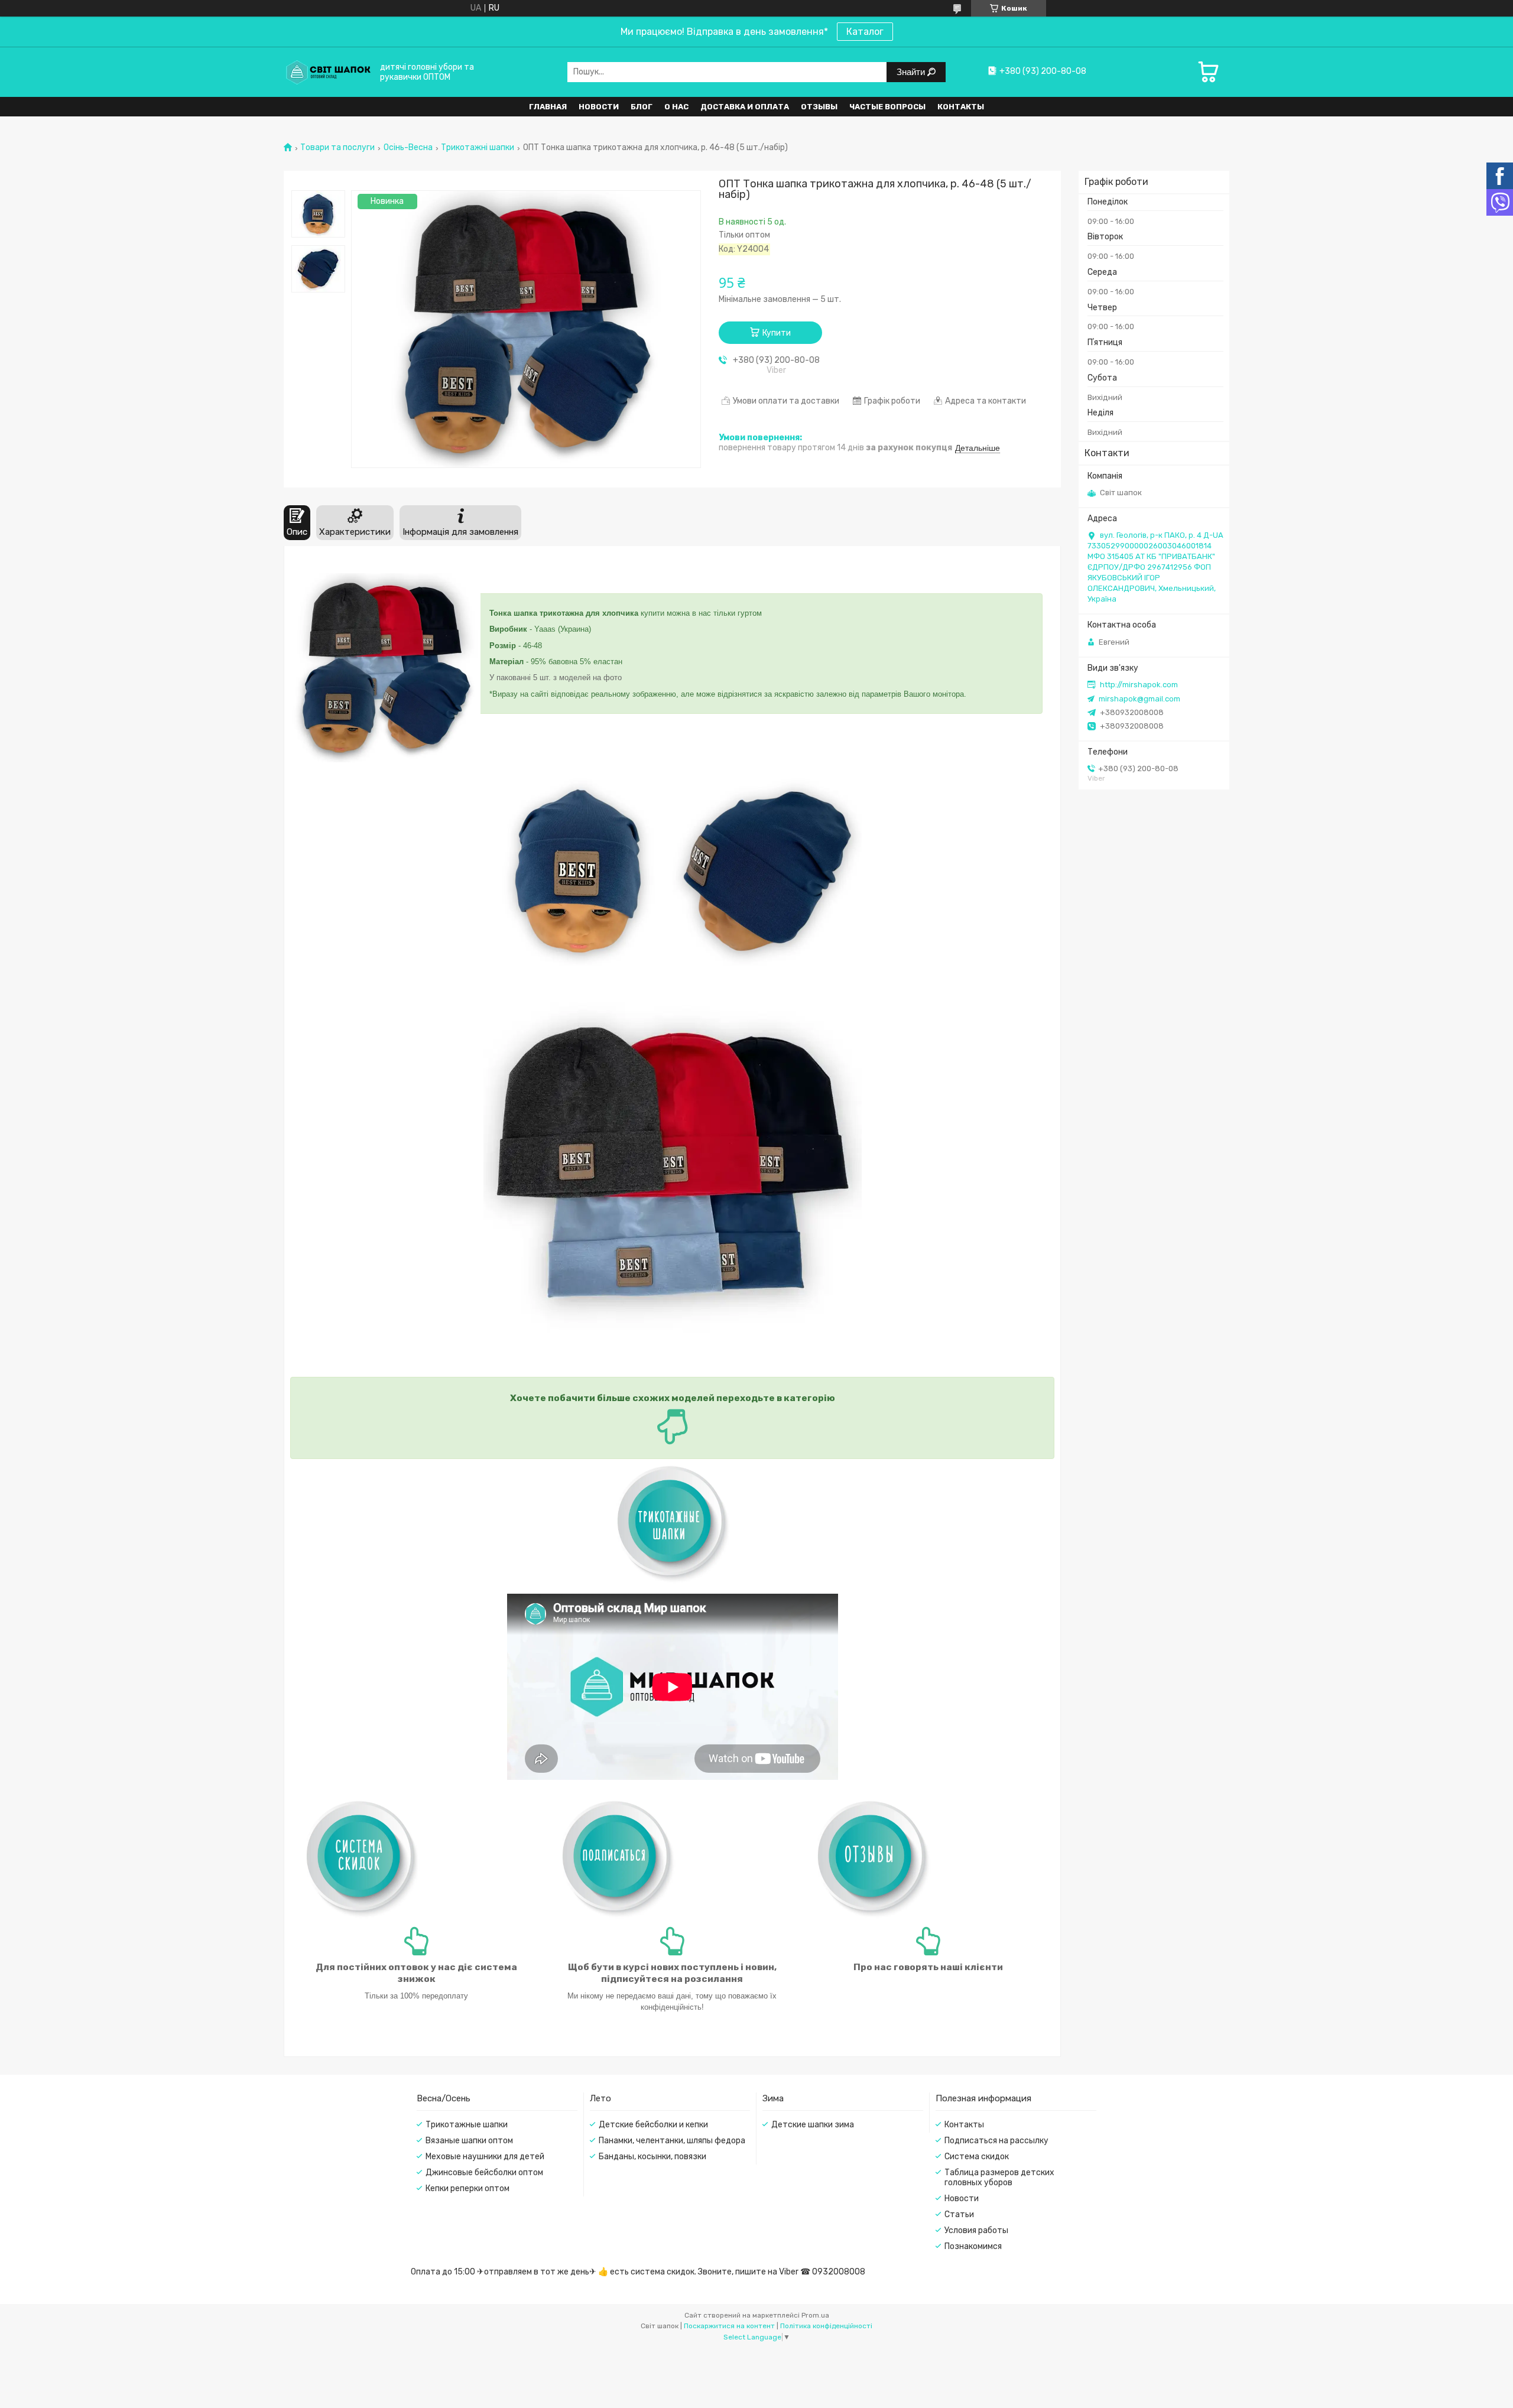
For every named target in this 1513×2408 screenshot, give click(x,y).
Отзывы (819, 107)
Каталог (865, 32)
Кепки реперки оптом (467, 2188)
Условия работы (976, 2230)
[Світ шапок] (328, 72)
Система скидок (977, 2157)
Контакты (961, 107)
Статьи (959, 2214)
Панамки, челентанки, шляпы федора (672, 2141)
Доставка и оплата (745, 107)
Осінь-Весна (408, 148)
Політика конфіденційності (826, 2326)
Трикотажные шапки (467, 2125)
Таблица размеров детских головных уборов (999, 2178)
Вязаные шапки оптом (469, 2141)
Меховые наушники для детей (485, 2157)
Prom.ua (815, 2315)
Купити (777, 333)
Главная (548, 107)
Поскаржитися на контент (729, 2326)
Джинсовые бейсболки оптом (484, 2173)
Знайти (912, 72)
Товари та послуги (337, 148)
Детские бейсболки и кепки (653, 2125)
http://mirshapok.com (1139, 685)
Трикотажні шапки (478, 148)
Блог (642, 107)
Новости (599, 107)
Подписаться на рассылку (996, 2141)
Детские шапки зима (813, 2125)
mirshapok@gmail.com (1139, 699)
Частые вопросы (887, 107)
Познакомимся (973, 2246)
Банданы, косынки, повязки (652, 2157)
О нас (676, 107)
